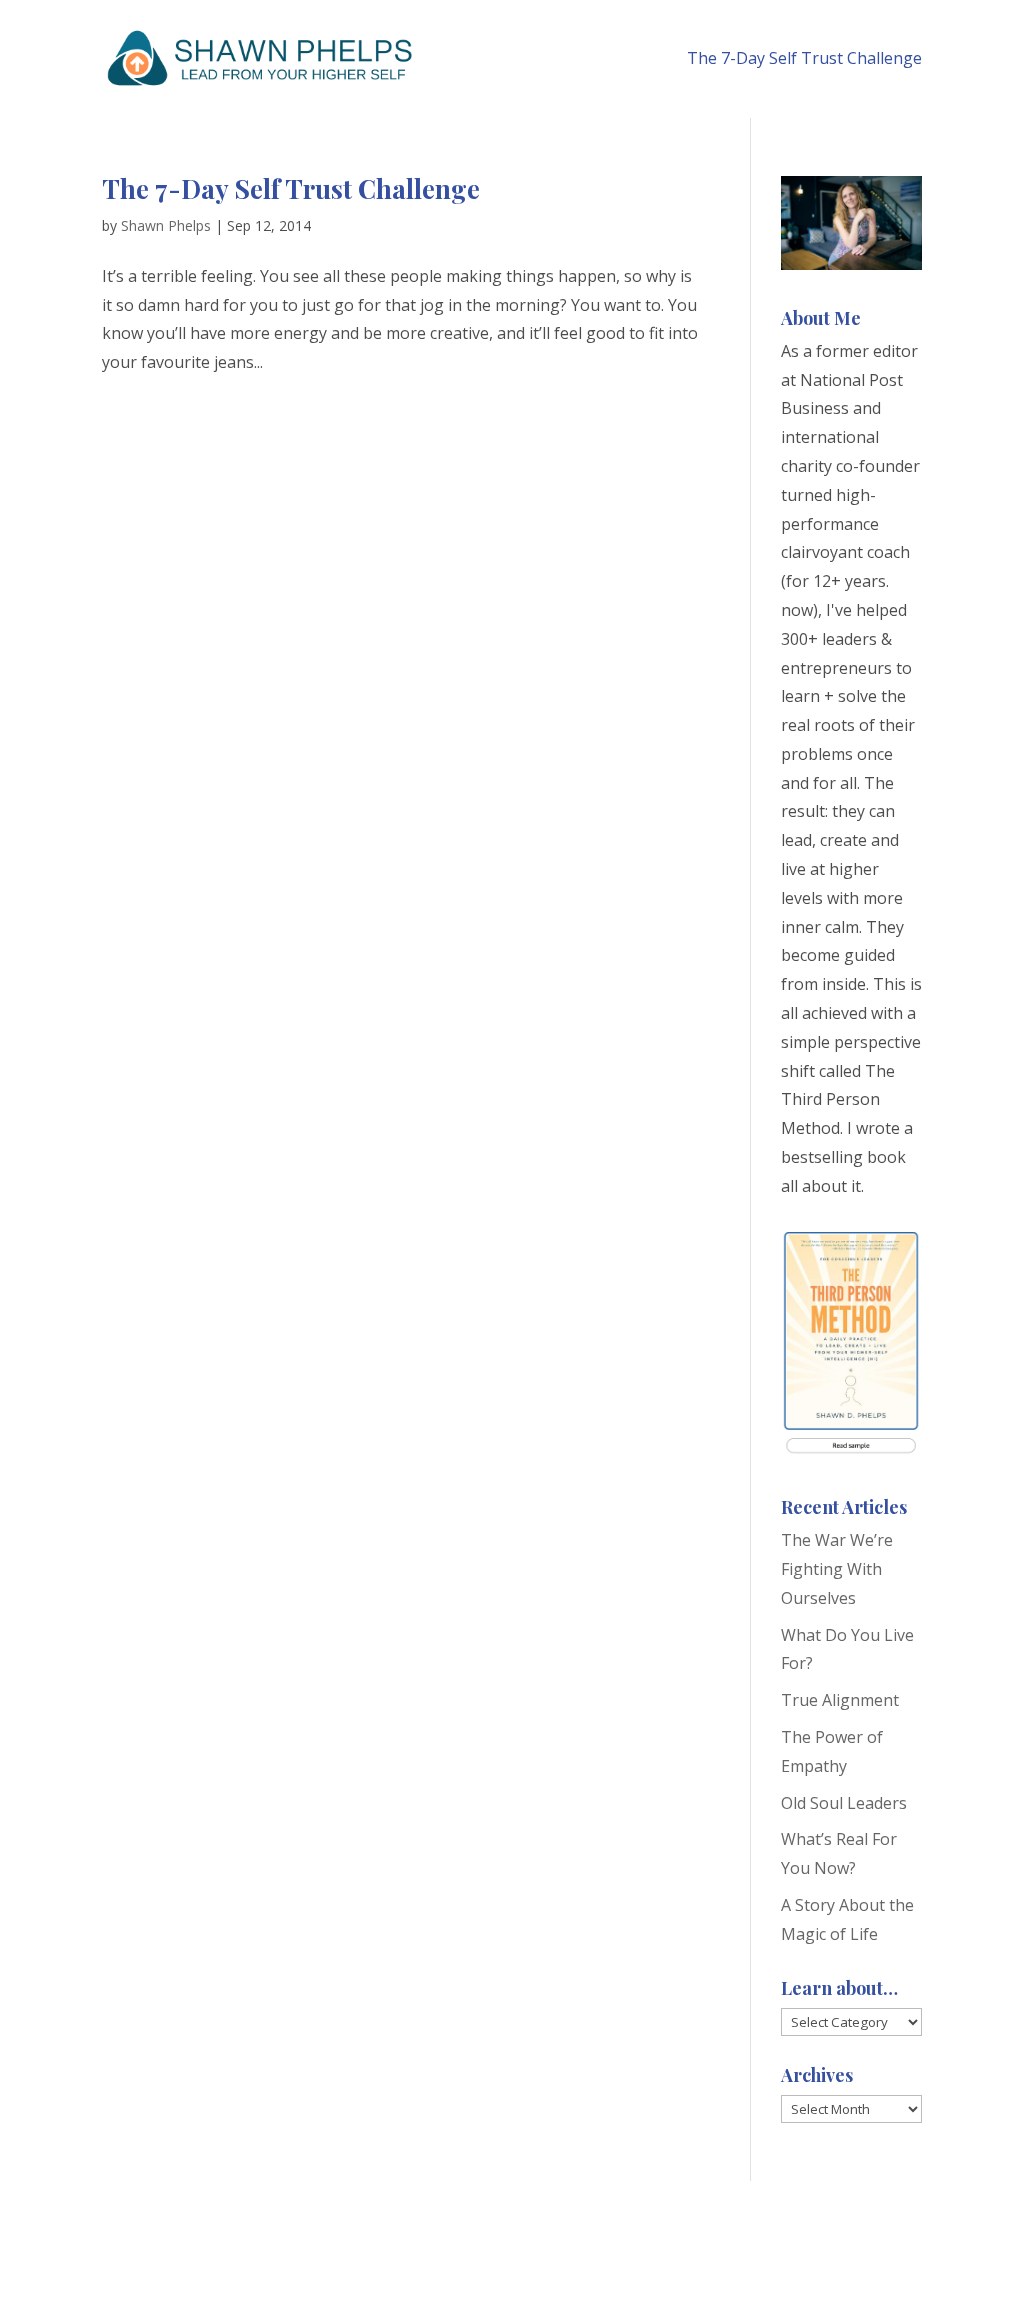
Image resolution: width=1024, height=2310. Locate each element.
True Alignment (840, 1700)
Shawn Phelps (166, 225)
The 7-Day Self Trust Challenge (804, 58)
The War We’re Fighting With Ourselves (837, 1569)
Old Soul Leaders (844, 1803)
